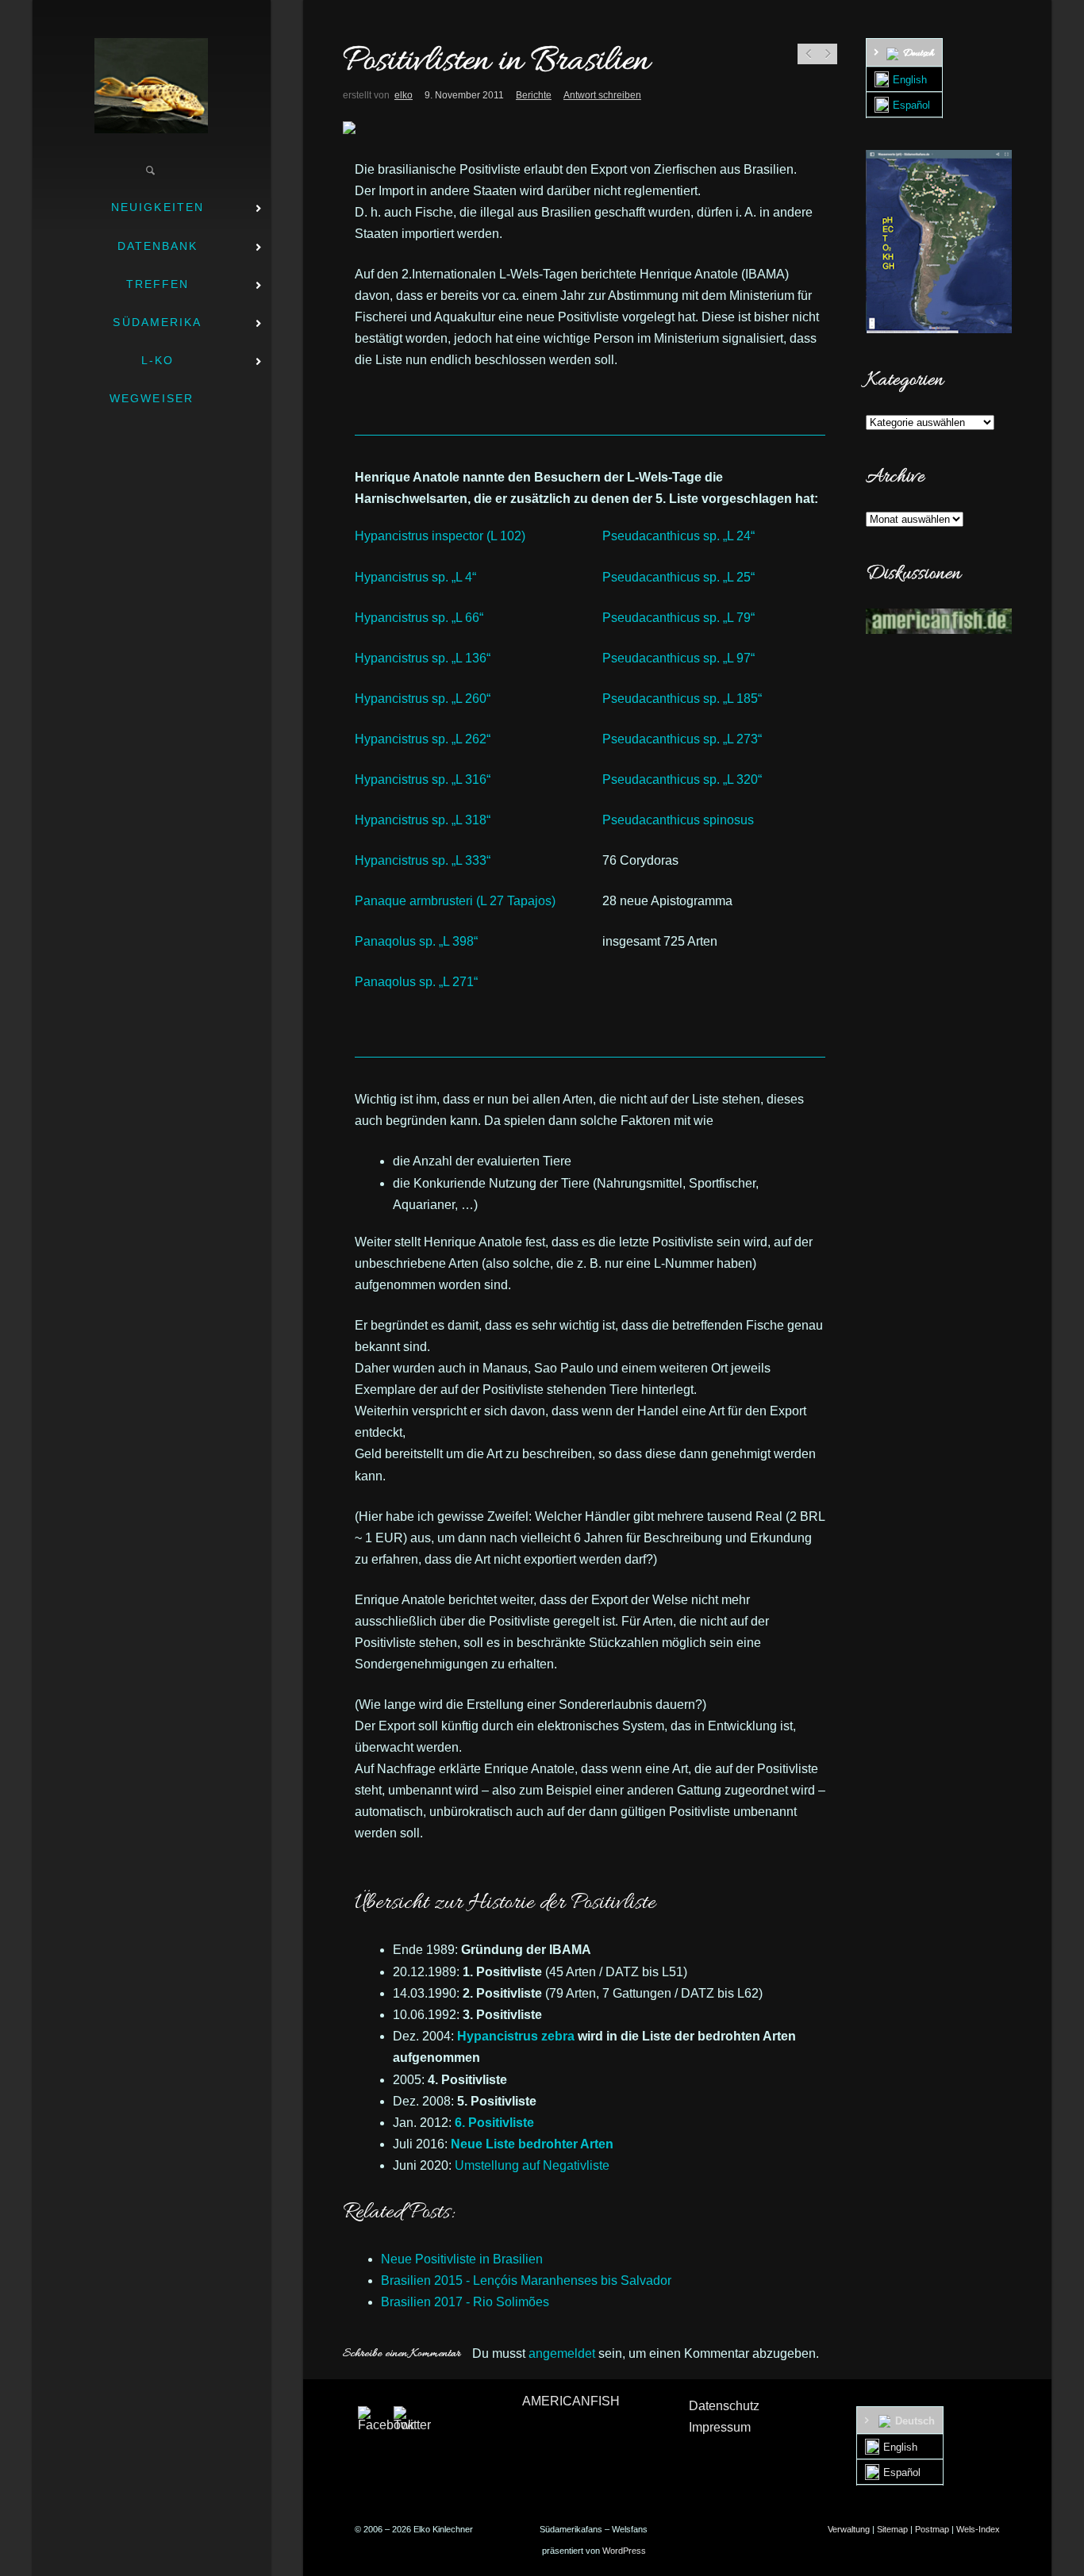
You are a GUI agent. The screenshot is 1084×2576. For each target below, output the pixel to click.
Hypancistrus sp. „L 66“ (419, 618)
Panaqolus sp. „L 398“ (416, 941)
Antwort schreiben (602, 95)
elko (404, 95)
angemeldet (562, 2353)
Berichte (534, 95)
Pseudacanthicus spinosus (678, 820)
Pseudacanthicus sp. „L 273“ (682, 739)
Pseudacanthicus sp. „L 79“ (678, 618)
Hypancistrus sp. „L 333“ (423, 860)
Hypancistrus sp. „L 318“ (423, 820)
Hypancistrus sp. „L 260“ (423, 699)
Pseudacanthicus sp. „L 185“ (682, 699)
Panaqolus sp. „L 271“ (416, 982)
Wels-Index (978, 2529)
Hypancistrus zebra (516, 2036)
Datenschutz (724, 2406)
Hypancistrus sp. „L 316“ (423, 779)
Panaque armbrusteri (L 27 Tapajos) (455, 901)
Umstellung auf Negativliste (532, 2165)
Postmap (932, 2529)
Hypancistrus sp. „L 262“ (423, 739)
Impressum (720, 2427)
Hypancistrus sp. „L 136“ (423, 658)
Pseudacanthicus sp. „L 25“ (678, 577)
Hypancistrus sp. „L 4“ (415, 577)
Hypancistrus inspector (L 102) (440, 536)
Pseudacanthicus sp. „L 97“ (678, 658)
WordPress (624, 2551)
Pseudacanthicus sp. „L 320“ (682, 779)
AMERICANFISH (571, 2401)
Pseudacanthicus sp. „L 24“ (678, 536)
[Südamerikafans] (151, 86)
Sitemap (892, 2529)
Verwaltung (849, 2529)
